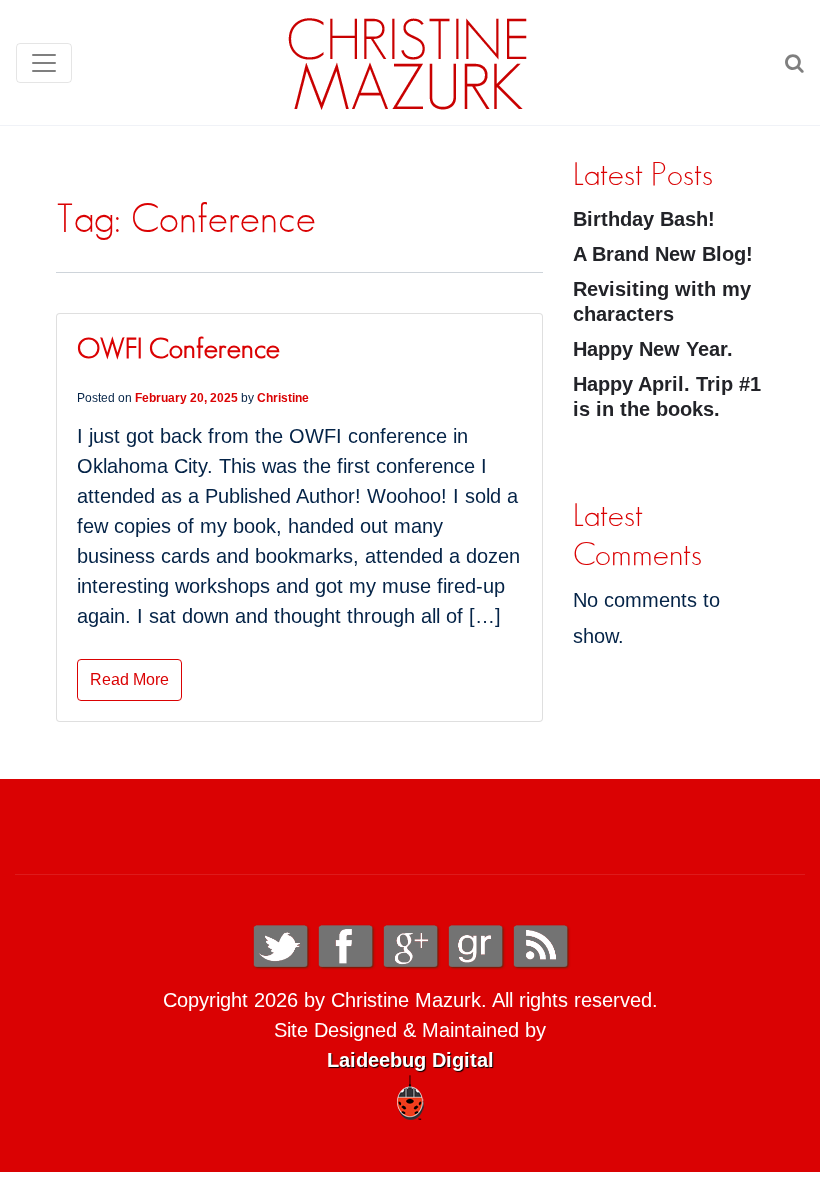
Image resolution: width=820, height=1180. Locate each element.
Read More (129, 679)
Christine (283, 398)
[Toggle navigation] (44, 63)
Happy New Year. (653, 349)
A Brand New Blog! (663, 254)
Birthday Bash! (644, 219)
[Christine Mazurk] (408, 62)
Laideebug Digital (410, 1060)
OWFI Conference (178, 350)
